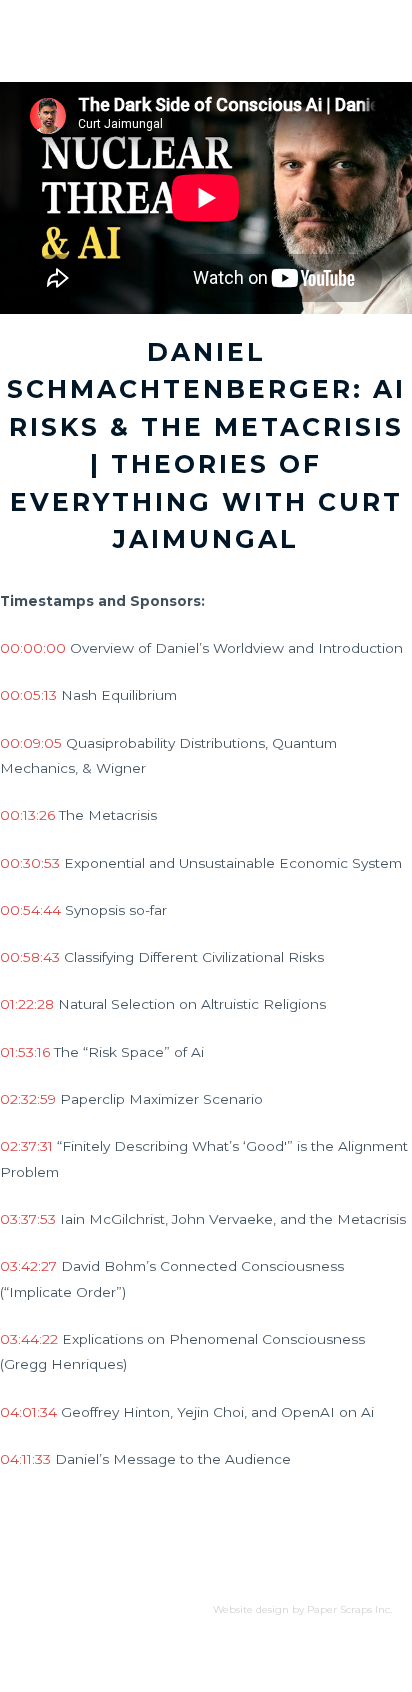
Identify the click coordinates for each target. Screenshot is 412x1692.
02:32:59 (28, 1099)
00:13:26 (27, 815)
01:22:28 (27, 1004)
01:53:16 (25, 1052)
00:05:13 (28, 695)
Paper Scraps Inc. (349, 1609)
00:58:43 (30, 957)
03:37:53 (28, 1219)
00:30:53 (30, 863)
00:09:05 (31, 743)
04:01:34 (28, 1412)
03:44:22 (29, 1339)
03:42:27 (28, 1266)
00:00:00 (33, 648)
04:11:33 (25, 1459)
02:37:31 (26, 1146)
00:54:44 (30, 910)
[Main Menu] (371, 21)
